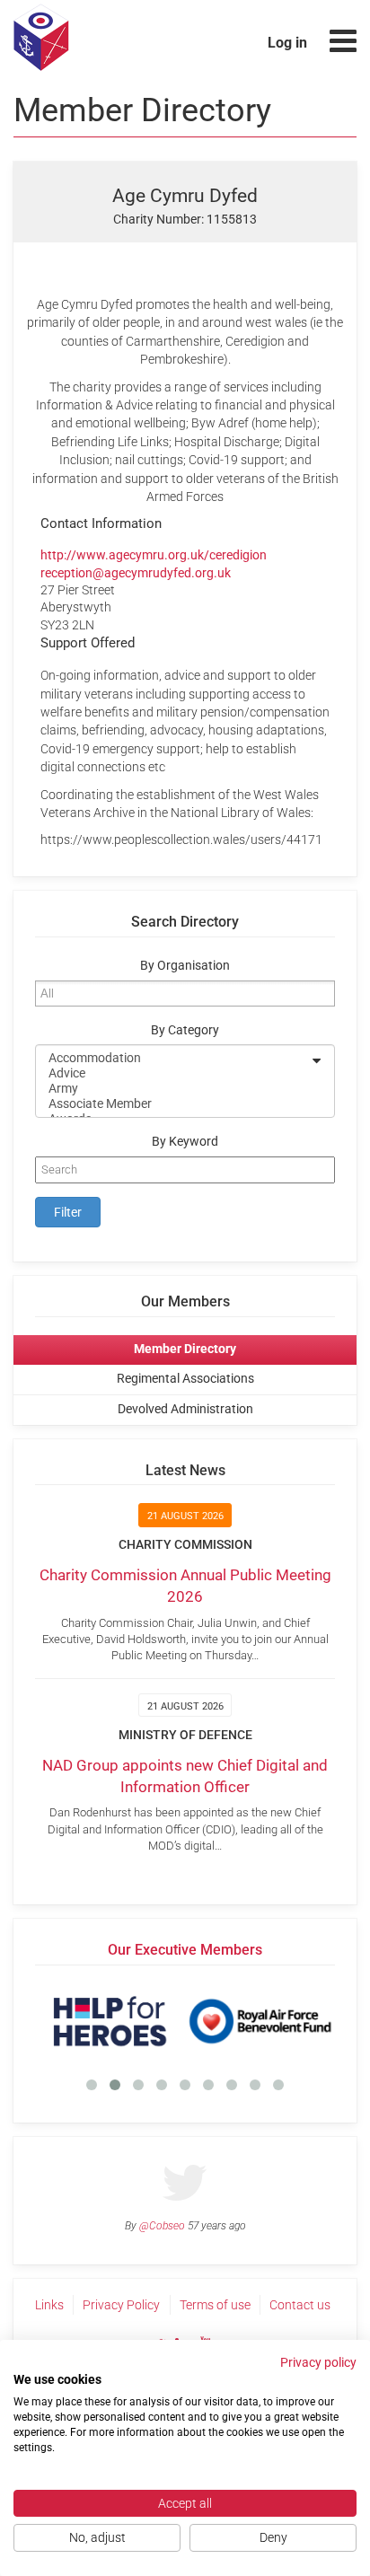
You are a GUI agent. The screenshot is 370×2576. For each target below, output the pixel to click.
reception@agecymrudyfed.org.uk (136, 573)
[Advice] (173, 1073)
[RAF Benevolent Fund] (260, 2021)
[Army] (173, 1089)
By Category (185, 1030)
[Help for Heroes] (110, 2021)
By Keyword (185, 1142)
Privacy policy (318, 2362)
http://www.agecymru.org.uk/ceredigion (154, 555)
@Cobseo (162, 2226)
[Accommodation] (173, 1058)
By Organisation (185, 966)
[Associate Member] (173, 1104)
